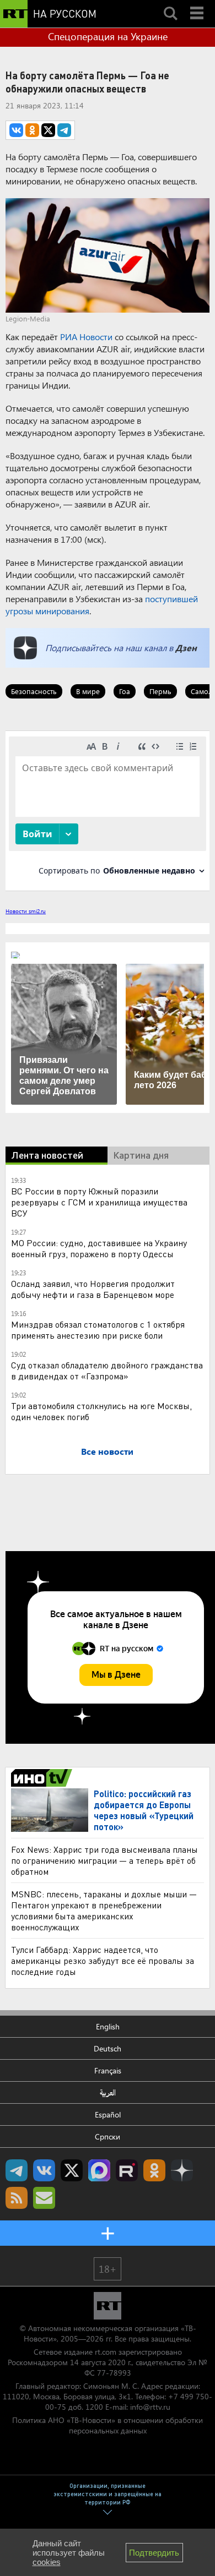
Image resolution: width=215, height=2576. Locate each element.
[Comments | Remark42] (108, 810)
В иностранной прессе (43, 1778)
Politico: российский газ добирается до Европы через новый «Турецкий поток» (144, 1810)
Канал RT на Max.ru (99, 2170)
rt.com (106, 2352)
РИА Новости (86, 337)
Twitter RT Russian (72, 2170)
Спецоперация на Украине (108, 36)
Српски (108, 2136)
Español (108, 2114)
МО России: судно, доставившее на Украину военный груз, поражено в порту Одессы (99, 1248)
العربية (108, 2092)
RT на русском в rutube (127, 2170)
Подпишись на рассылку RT (44, 2198)
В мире (88, 691)
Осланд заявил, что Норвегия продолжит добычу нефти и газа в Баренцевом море (93, 1289)
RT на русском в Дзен (182, 2170)
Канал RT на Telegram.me (17, 2170)
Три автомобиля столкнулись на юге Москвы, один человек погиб (101, 1411)
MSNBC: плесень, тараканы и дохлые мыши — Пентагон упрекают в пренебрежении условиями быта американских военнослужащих (104, 1910)
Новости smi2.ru (26, 911)
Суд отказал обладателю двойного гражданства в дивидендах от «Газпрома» (107, 1370)
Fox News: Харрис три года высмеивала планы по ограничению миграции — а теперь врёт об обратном (104, 1860)
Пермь (160, 691)
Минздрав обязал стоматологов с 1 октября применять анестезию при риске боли (98, 1330)
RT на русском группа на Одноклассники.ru (154, 2170)
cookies (47, 2562)
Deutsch (108, 2048)
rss (17, 2198)
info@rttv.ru (150, 2407)
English (108, 2026)
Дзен (186, 648)
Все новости (107, 1451)
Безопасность (34, 691)
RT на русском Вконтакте (44, 2170)
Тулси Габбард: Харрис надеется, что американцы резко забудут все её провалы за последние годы (103, 1960)
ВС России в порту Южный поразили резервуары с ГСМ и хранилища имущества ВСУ (99, 1202)
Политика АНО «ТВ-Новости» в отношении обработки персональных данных (108, 2425)
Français (108, 2070)
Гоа (125, 691)
